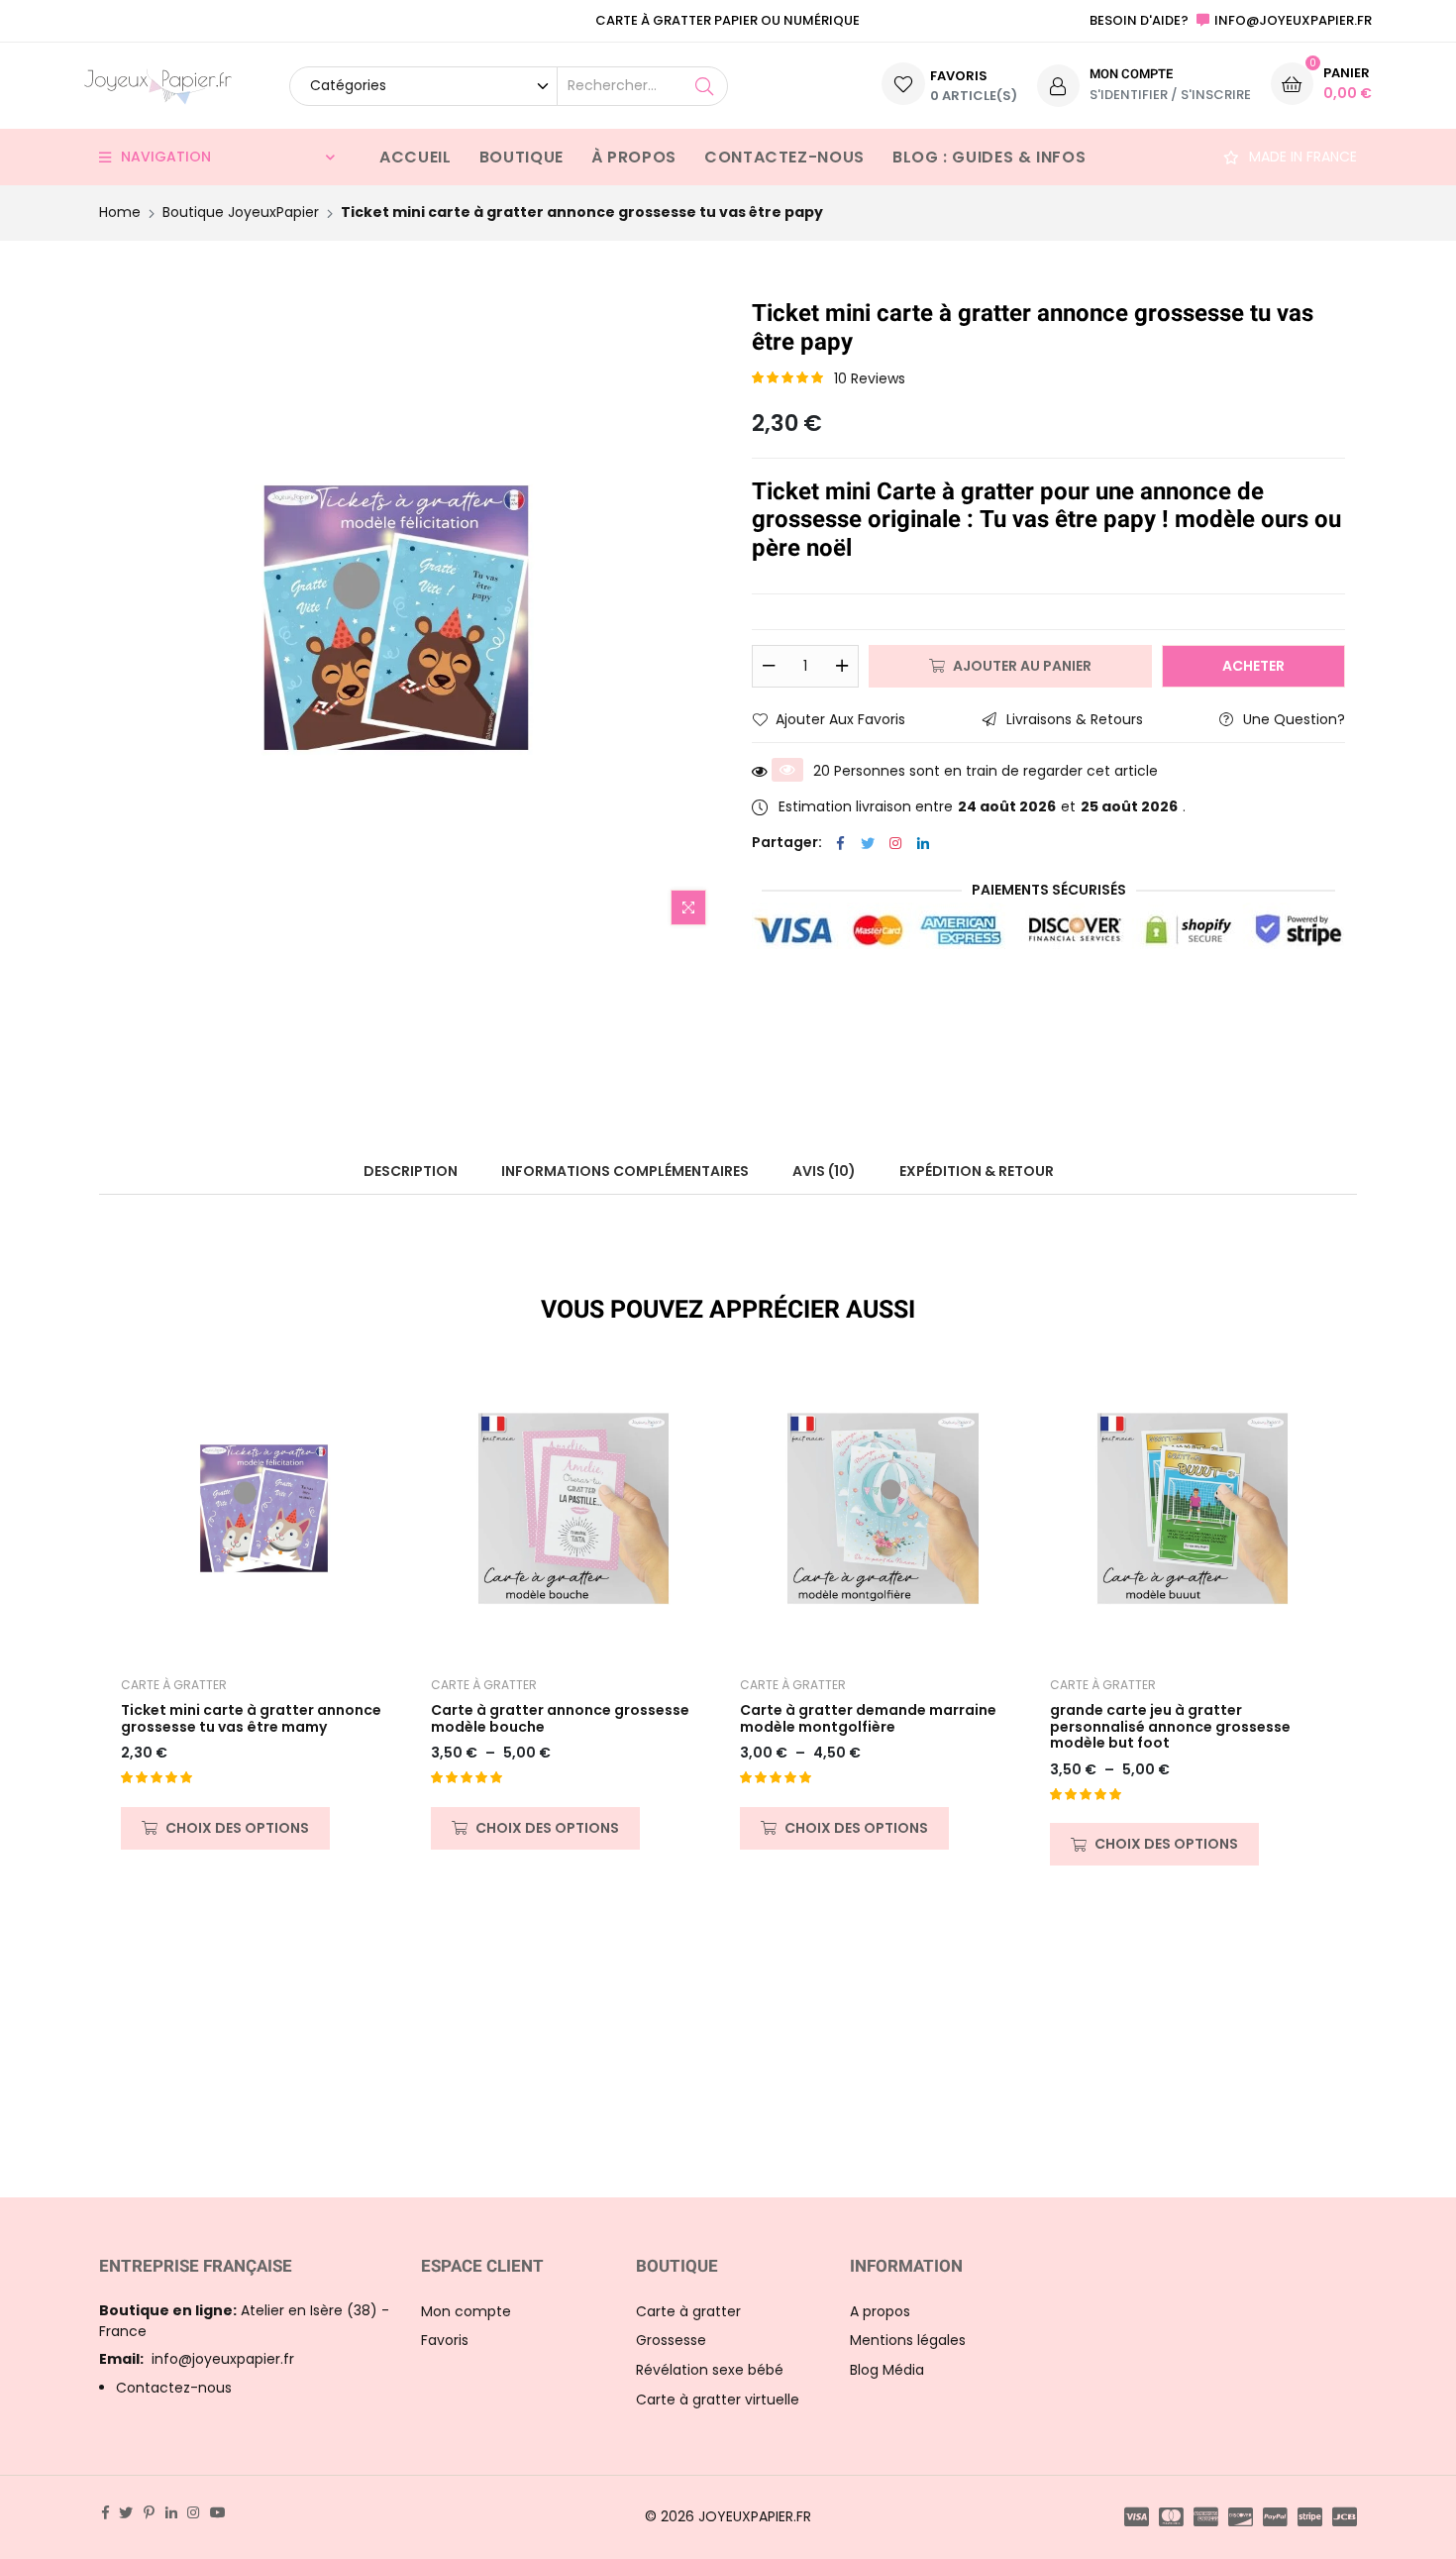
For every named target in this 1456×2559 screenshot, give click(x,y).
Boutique (521, 157)
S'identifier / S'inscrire (1170, 95)
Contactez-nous (784, 157)
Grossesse (671, 2340)
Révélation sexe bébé (710, 2370)
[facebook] (105, 2512)
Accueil (415, 157)
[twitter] (126, 2512)
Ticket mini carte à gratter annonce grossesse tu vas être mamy (251, 1719)
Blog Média (887, 2370)
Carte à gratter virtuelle (718, 2399)
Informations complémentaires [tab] (625, 1171)
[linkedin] (171, 2512)
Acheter (1253, 666)
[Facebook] (840, 843)
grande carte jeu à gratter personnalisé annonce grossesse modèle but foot (1170, 1727)
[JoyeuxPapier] (158, 86)
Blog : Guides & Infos (989, 157)
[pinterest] (149, 2512)
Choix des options (237, 1828)
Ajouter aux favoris (840, 719)
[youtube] (218, 2512)
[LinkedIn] (923, 843)
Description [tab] (411, 1171)
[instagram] (193, 2512)
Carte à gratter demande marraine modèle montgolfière (868, 1719)
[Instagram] (895, 843)
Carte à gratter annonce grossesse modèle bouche (560, 1719)
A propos (880, 2311)
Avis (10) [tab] (824, 1171)
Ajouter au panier (1022, 666)
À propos (634, 157)
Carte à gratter (174, 1685)
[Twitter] (868, 843)
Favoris (445, 2340)
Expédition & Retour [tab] (977, 1171)
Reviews (870, 378)
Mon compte (466, 2311)
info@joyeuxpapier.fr (197, 2359)
